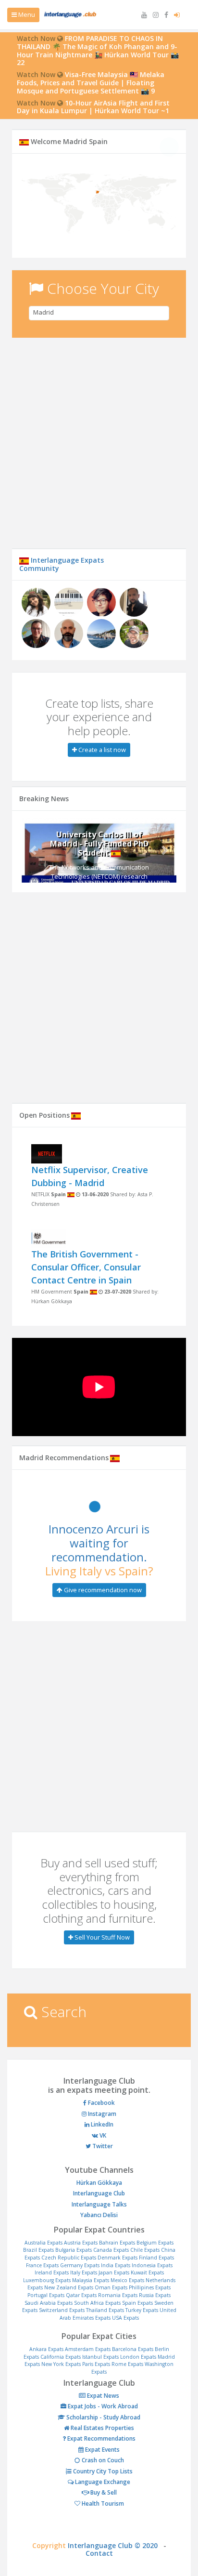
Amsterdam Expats (88, 2349)
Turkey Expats (142, 2310)
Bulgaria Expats (74, 2250)
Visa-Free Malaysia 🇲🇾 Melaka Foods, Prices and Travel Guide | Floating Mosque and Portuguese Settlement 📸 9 (91, 83)
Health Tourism (102, 2503)
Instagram (101, 2114)
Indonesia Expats (152, 2265)
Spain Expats (137, 2303)
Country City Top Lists (102, 2471)
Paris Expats (96, 2364)
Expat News (102, 2396)
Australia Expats (43, 2243)
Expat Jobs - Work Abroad (102, 2406)
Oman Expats (111, 2287)
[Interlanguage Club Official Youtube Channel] (145, 15)
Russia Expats (155, 2295)
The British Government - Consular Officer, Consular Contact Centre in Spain (86, 1267)
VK (102, 2135)
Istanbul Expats (100, 2357)
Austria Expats (81, 2243)
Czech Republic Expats (69, 2258)
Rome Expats (127, 2364)
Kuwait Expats (147, 2272)
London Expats (138, 2357)
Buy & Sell (103, 2492)
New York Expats (61, 2364)
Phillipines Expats (150, 2287)
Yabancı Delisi (99, 2215)
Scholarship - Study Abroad (103, 2417)
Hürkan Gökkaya (99, 2183)
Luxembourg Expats (47, 2280)
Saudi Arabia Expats (49, 2303)
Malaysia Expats (91, 2280)
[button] (33, 850)
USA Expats (125, 2318)
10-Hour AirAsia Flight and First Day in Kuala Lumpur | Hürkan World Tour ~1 (93, 107)
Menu (26, 14)
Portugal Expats (46, 2295)
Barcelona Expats (133, 2349)
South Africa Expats (97, 2303)
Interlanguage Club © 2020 (116, 2545)
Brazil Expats (38, 2250)
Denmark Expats (118, 2258)
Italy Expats (84, 2272)
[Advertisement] (99, 449)
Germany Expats (80, 2265)
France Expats (42, 2265)
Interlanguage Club (99, 2193)
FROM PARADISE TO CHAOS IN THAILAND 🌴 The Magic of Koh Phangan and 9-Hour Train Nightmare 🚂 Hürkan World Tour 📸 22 (98, 50)
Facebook (101, 2103)
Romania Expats (118, 2295)
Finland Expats (156, 2258)
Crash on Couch (102, 2460)
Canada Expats (111, 2250)
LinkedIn (101, 2124)
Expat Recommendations (101, 2438)
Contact (99, 2553)
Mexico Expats (127, 2280)
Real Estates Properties (102, 2428)
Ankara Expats (46, 2349)
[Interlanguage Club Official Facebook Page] (167, 15)
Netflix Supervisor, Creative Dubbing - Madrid (90, 1176)
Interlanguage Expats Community (62, 564)
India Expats (116, 2265)
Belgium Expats (155, 2243)
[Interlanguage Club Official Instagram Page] (157, 15)
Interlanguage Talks (99, 2204)
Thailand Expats (105, 2310)
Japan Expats (114, 2272)
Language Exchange (102, 2482)
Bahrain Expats (117, 2243)
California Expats (61, 2357)
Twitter (102, 2146)
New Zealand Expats (69, 2287)
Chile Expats (145, 2250)
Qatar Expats (81, 2295)
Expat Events (102, 2450)
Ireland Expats (52, 2272)
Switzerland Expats (62, 2310)
